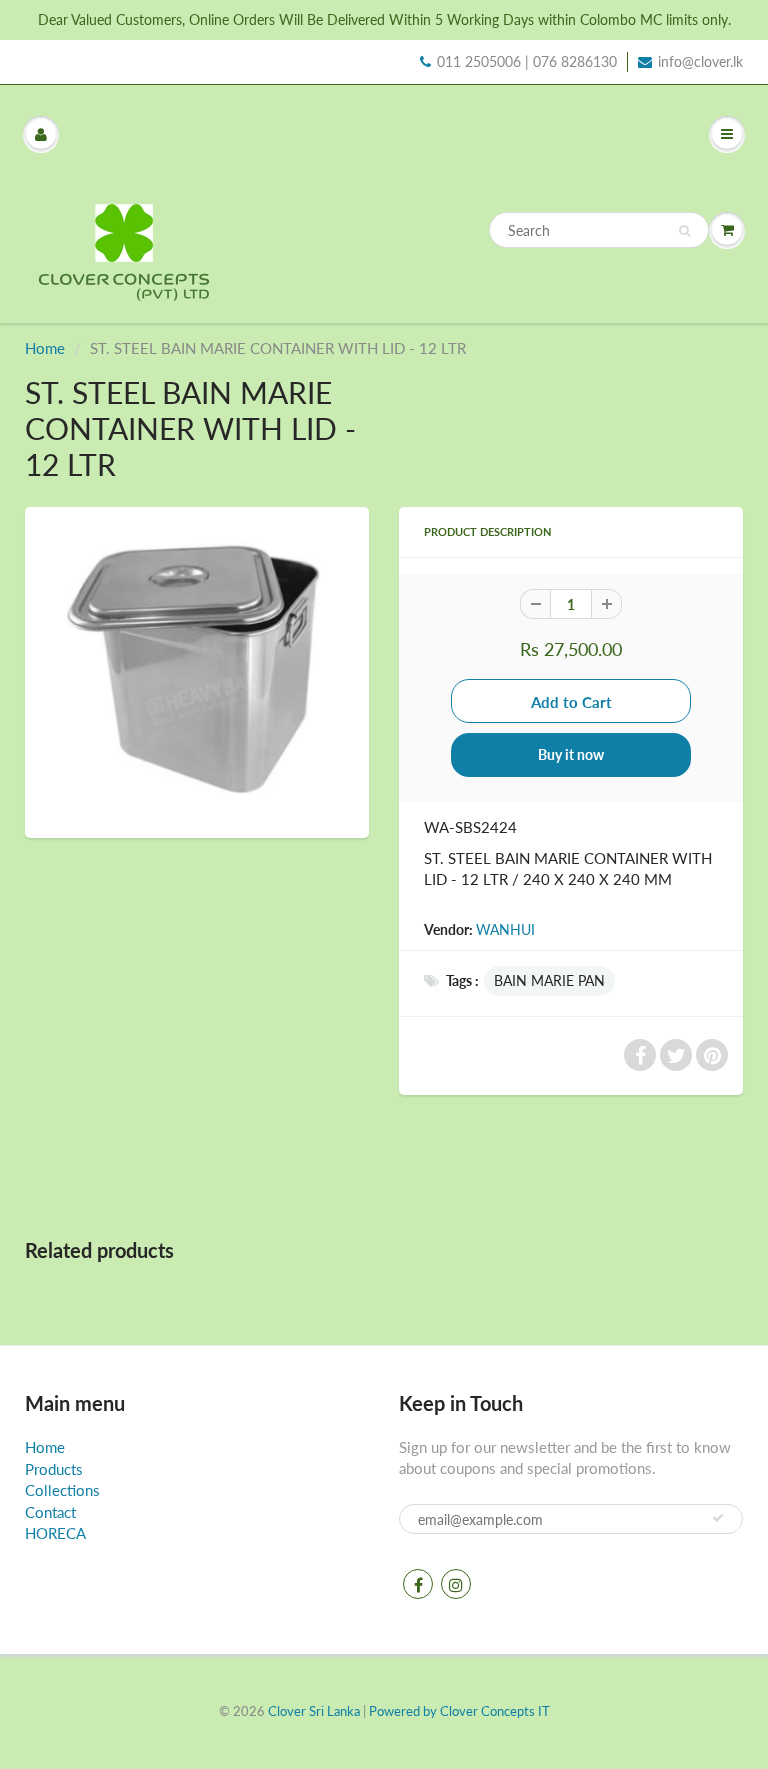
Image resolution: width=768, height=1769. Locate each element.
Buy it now (571, 754)
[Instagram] (456, 1584)
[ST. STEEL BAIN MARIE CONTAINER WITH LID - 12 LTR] (197, 669)
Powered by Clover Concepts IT (459, 1711)
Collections (62, 1490)
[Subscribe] (718, 1518)
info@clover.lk (700, 61)
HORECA (55, 1533)
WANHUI (505, 929)
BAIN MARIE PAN (549, 980)
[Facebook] (418, 1584)
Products (54, 1469)
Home (45, 348)
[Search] (684, 231)
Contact (50, 1512)
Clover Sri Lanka (314, 1711)
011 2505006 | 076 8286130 (527, 61)
